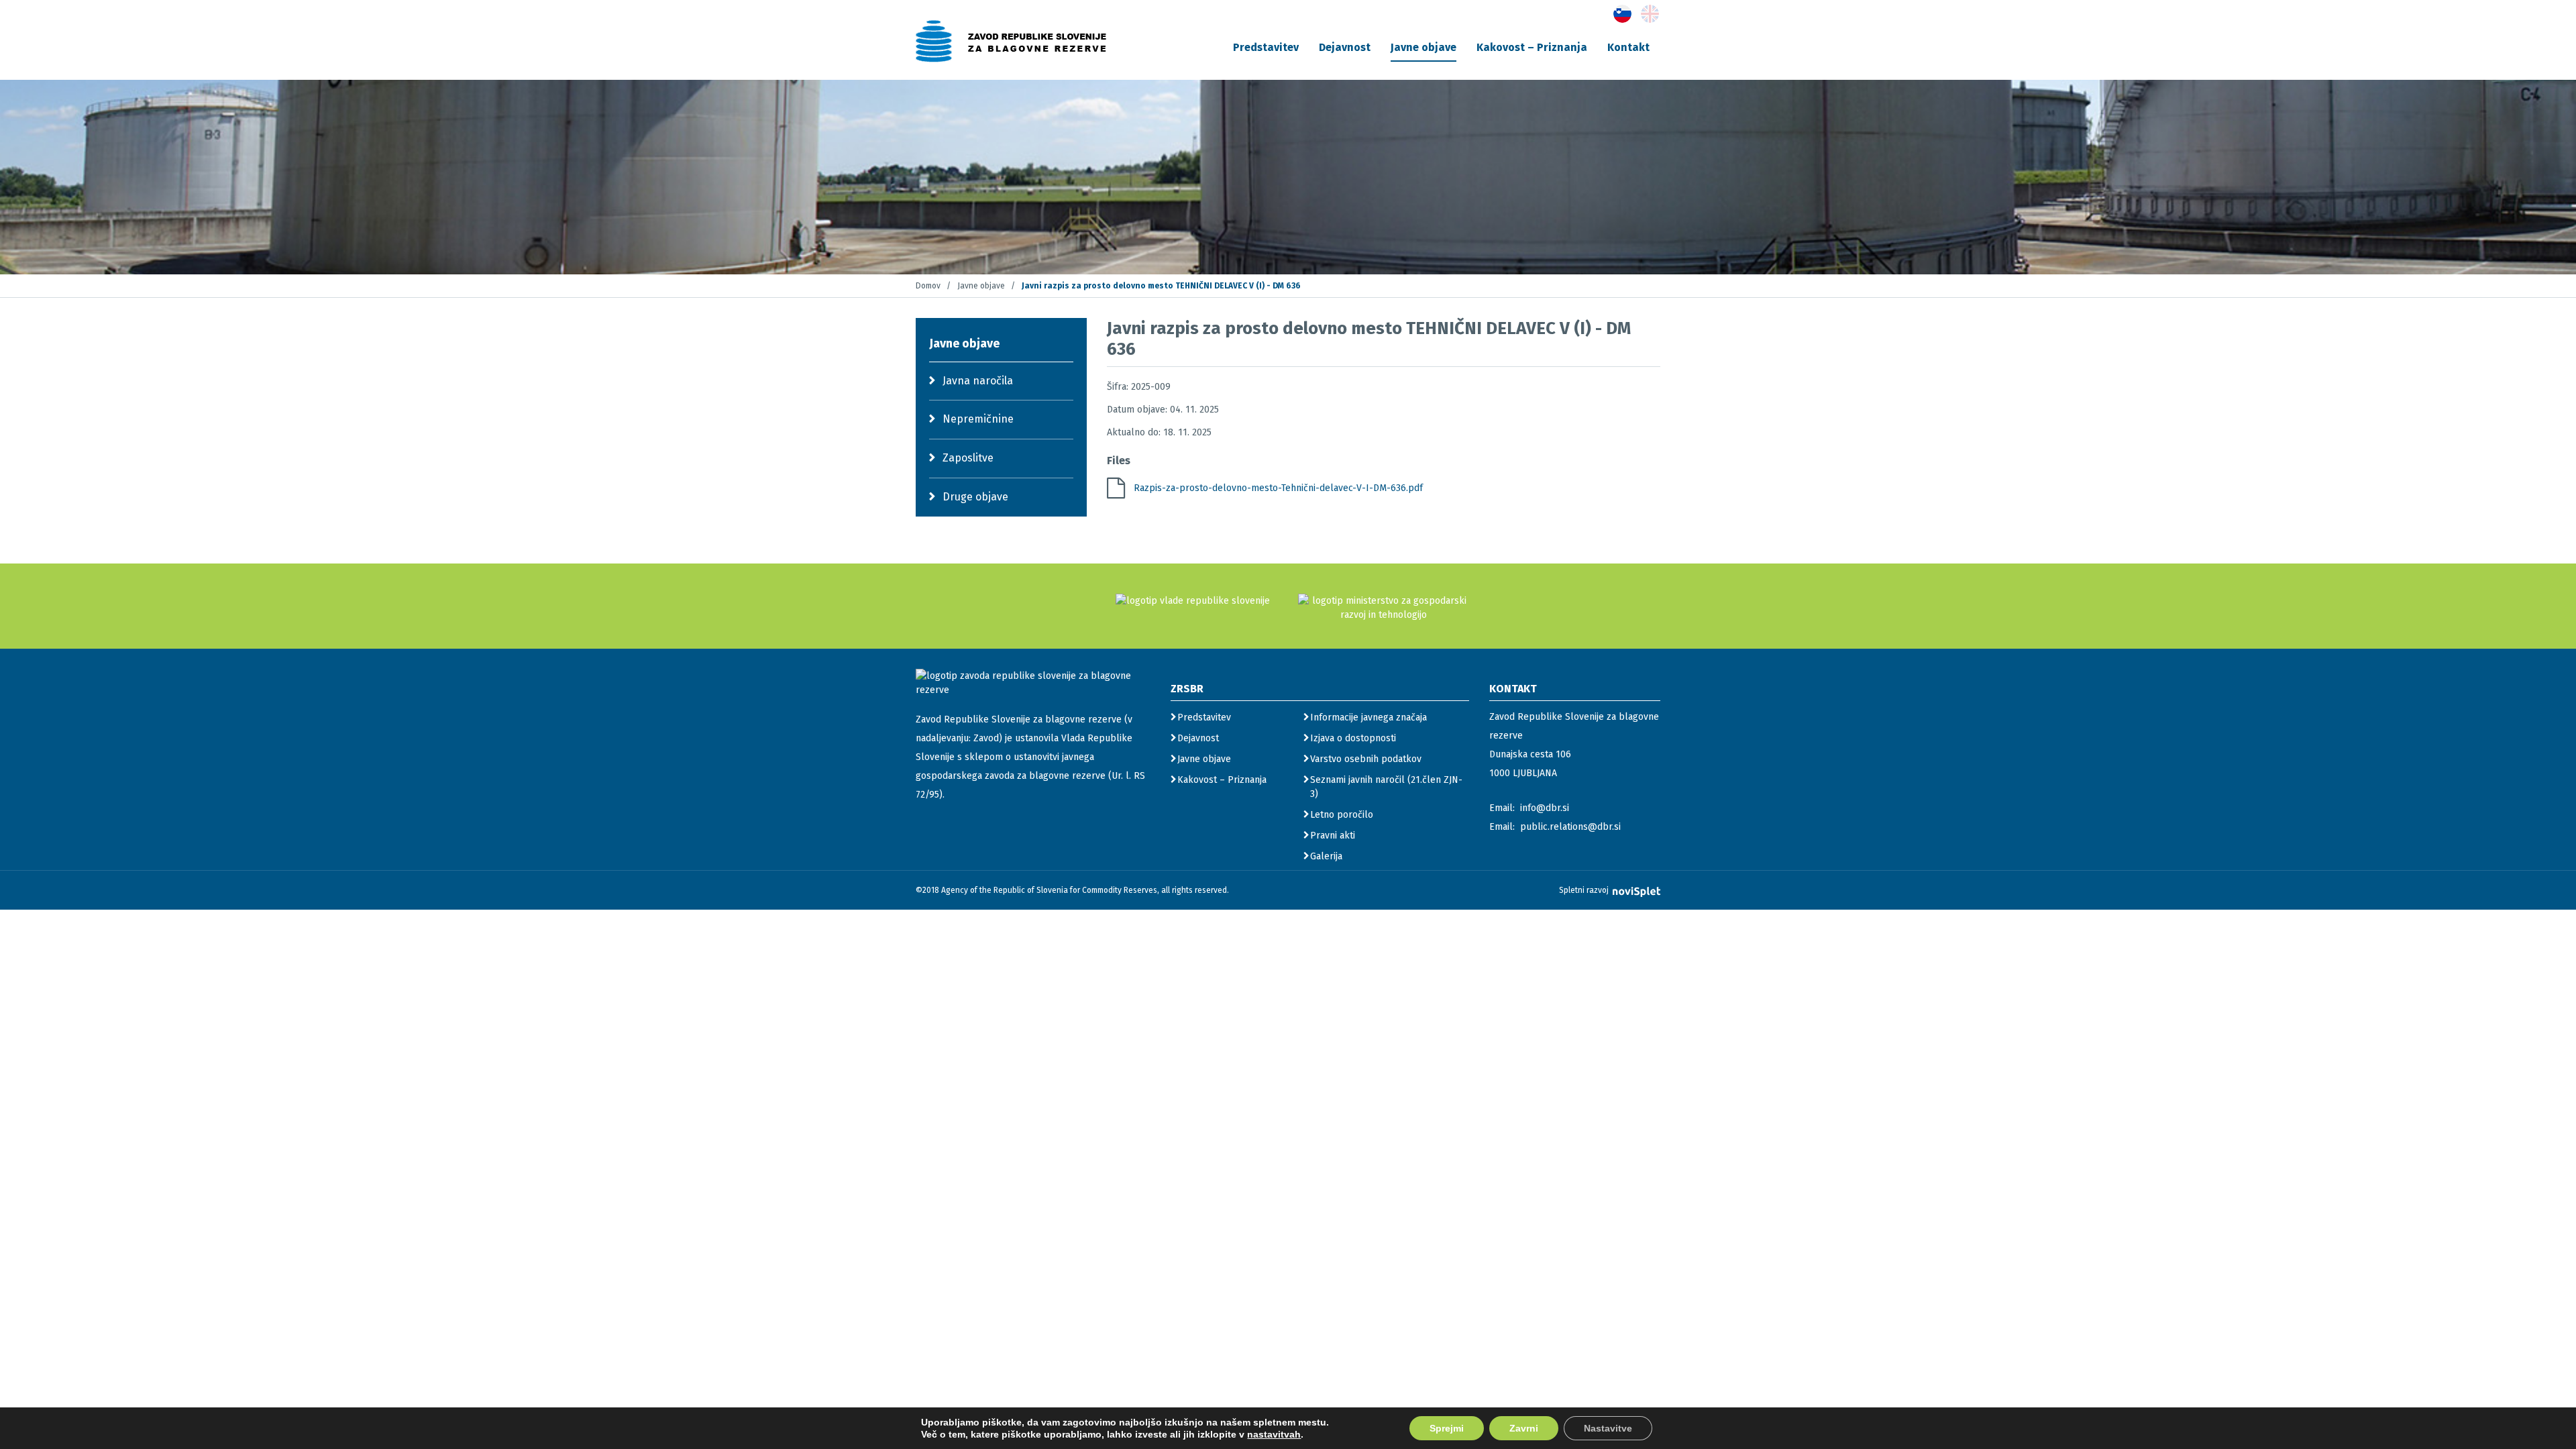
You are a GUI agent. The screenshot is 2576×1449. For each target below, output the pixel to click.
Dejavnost (1345, 47)
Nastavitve (1608, 1428)
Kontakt (1628, 47)
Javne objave (1424, 47)
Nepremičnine (978, 419)
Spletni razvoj (1585, 890)
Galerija (1326, 856)
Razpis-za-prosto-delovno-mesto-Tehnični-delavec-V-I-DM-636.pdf (1278, 488)
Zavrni (1524, 1428)
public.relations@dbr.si (1570, 827)
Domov (928, 286)
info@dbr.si (1545, 808)
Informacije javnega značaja (1368, 717)
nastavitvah (1274, 1434)
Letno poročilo (1342, 815)
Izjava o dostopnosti (1353, 738)
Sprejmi (1447, 1428)
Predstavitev (1266, 47)
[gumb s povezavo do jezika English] (1650, 14)
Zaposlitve (968, 458)
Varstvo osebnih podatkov (1366, 759)
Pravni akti (1333, 836)
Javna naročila (978, 381)
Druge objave (975, 497)
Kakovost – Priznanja (1532, 47)
